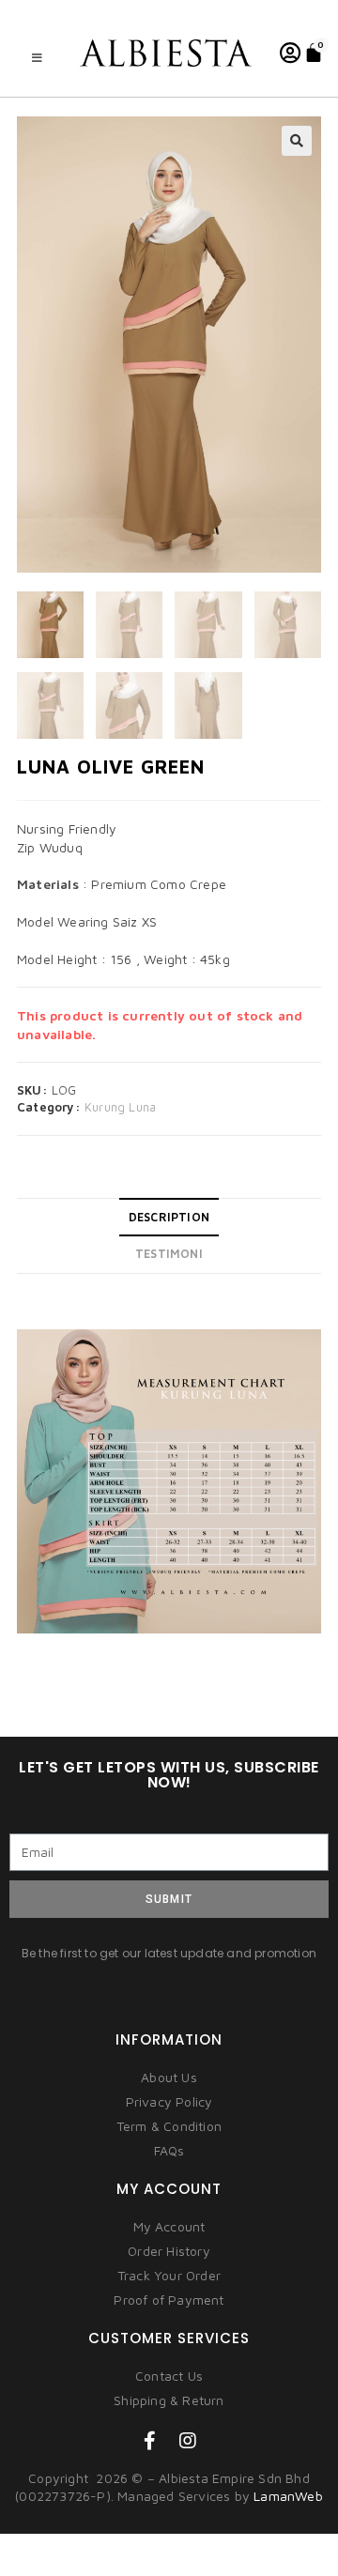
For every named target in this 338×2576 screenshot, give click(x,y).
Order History (169, 2251)
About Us (169, 2077)
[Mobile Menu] (38, 58)
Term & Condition (169, 2126)
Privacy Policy (169, 2101)
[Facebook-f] (150, 2441)
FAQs (169, 2150)
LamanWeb (288, 2496)
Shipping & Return (169, 2400)
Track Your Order (169, 2275)
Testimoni (169, 1254)
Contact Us (169, 2376)
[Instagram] (188, 2441)
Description (169, 1217)
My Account (169, 2226)
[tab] (169, 1218)
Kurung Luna (120, 1107)
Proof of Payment (169, 2300)
